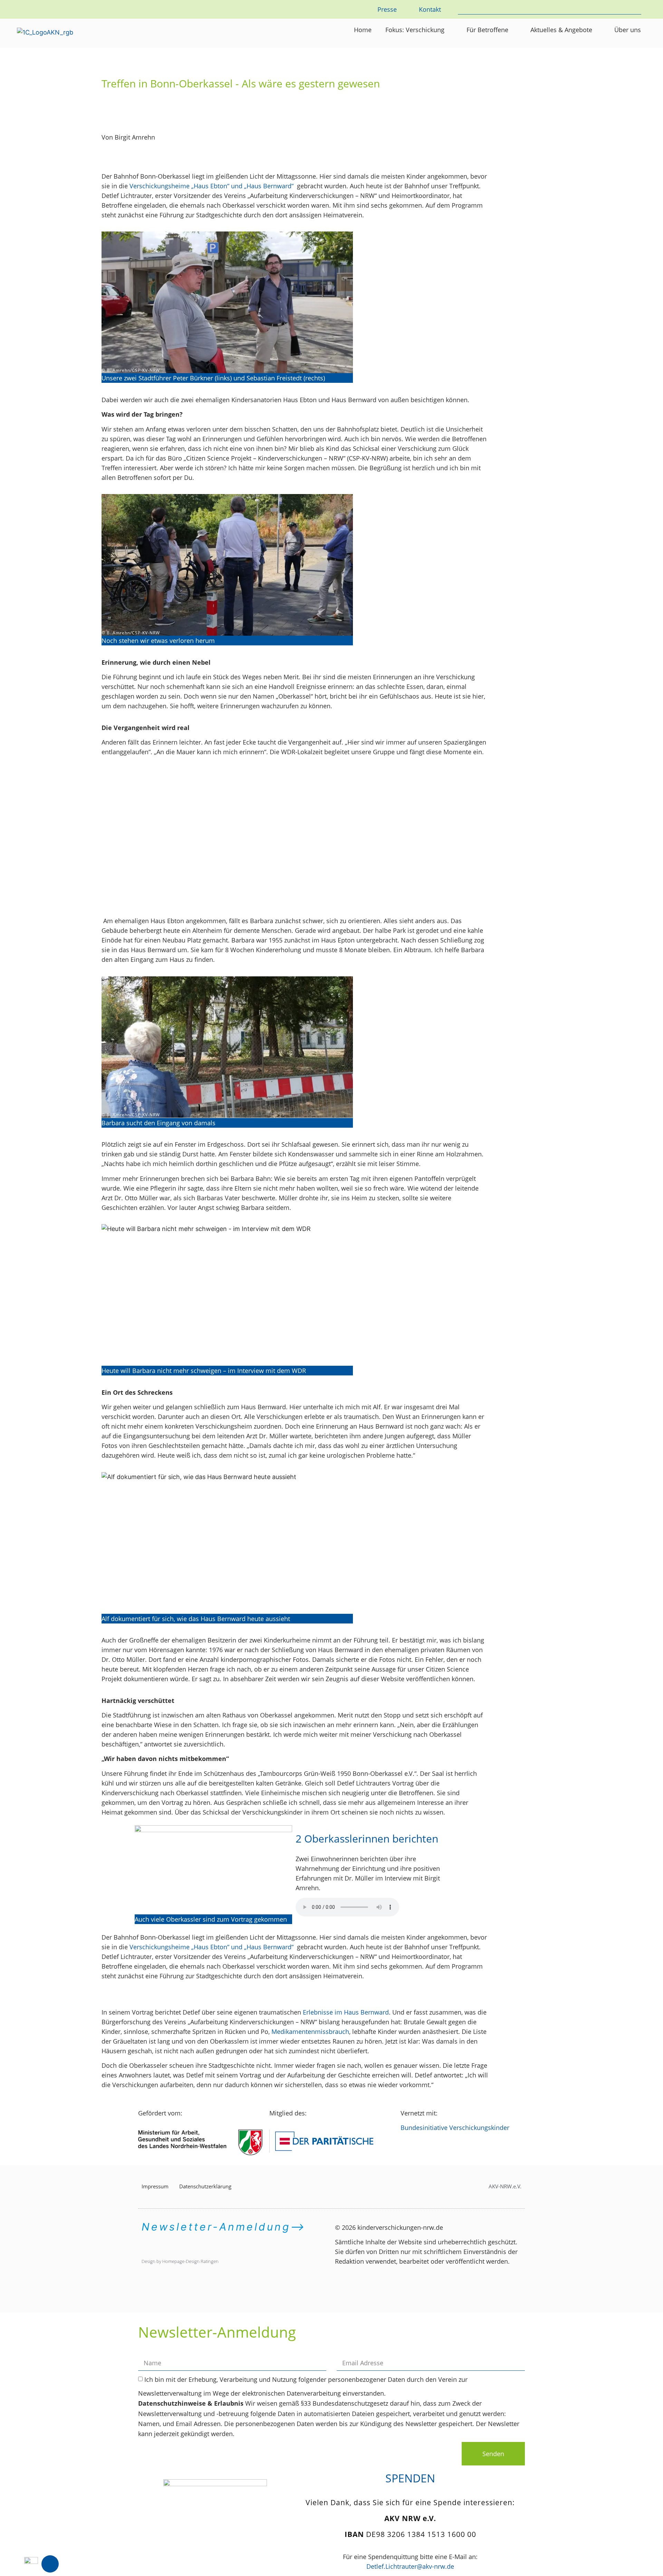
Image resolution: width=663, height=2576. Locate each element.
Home (363, 30)
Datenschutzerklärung (205, 2186)
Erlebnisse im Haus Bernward (346, 2012)
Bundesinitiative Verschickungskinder (455, 2128)
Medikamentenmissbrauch (310, 2032)
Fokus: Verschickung (415, 30)
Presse (387, 9)
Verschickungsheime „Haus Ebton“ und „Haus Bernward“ (212, 186)
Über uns (628, 30)
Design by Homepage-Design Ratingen (180, 2261)
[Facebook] (50, 2564)
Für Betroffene (487, 30)
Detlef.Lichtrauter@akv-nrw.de (410, 2566)
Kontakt (430, 9)
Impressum (155, 2186)
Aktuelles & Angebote (561, 30)
